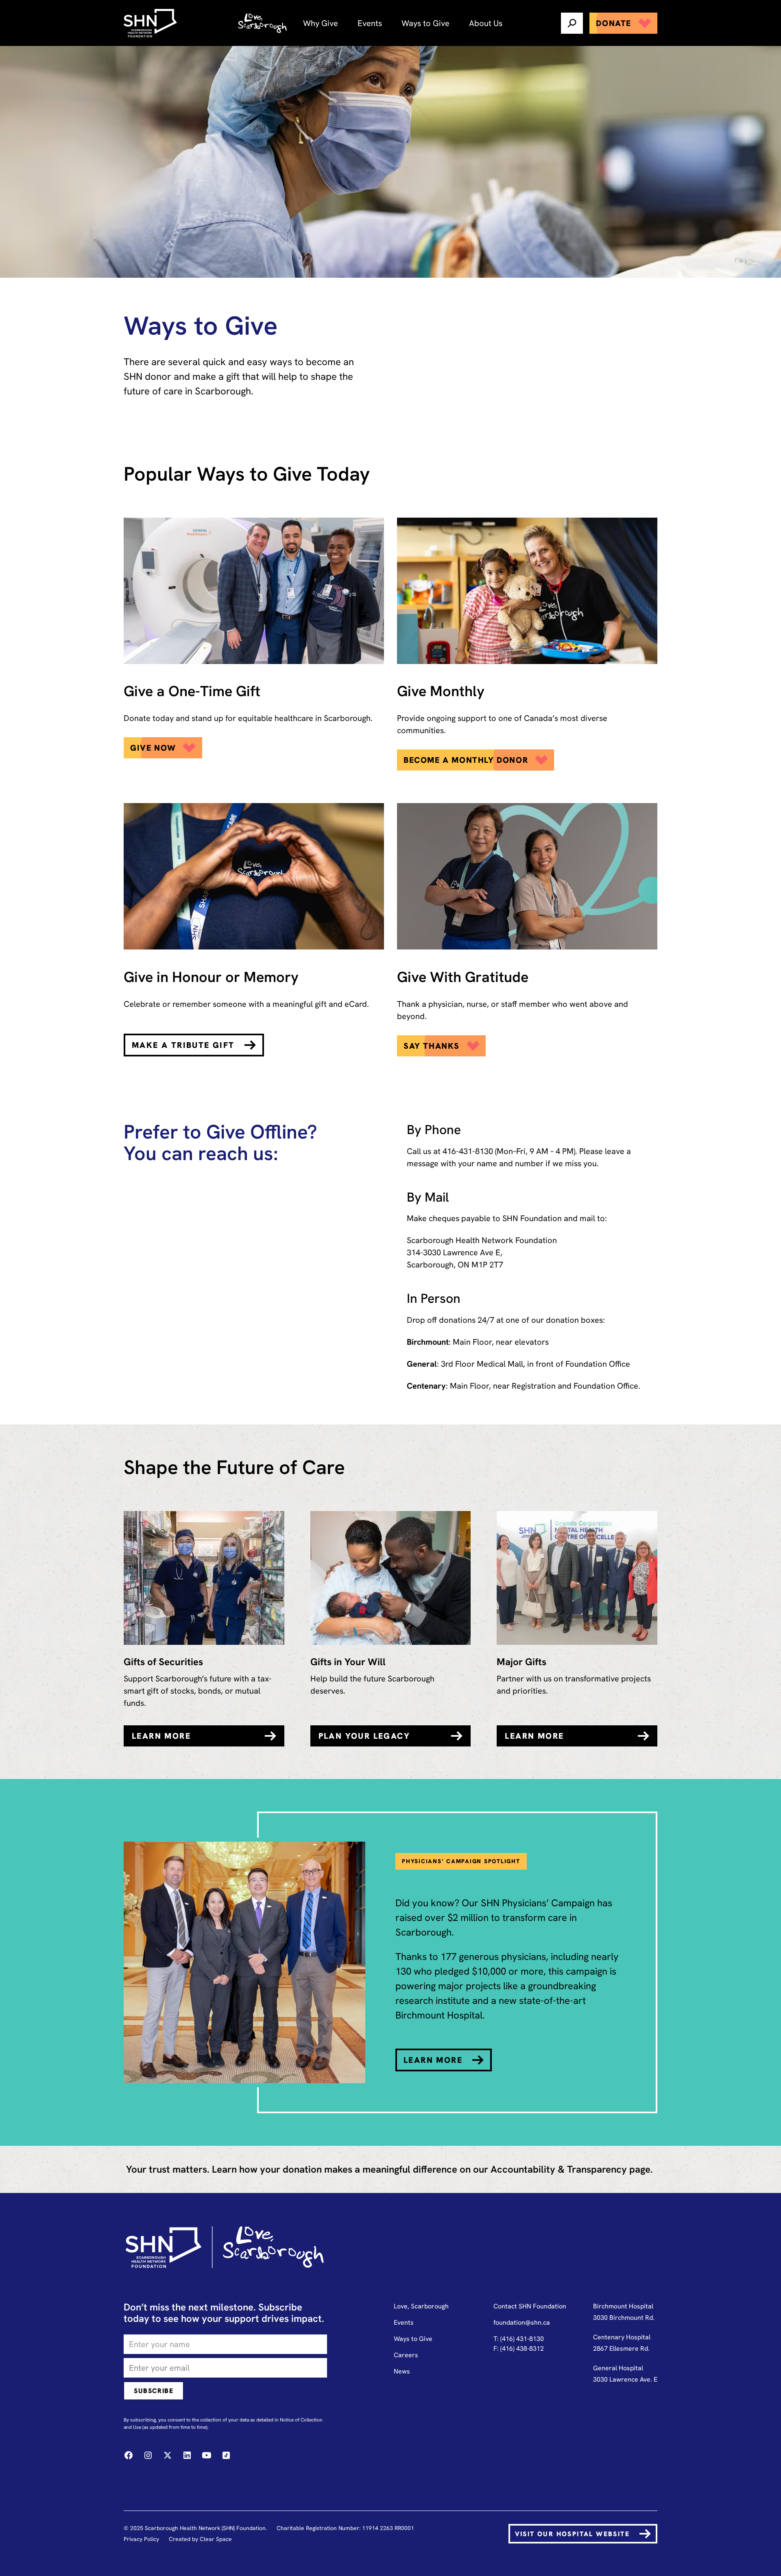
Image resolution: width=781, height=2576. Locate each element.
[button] (321, 23)
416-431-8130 (468, 1151)
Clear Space (216, 2539)
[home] (151, 23)
